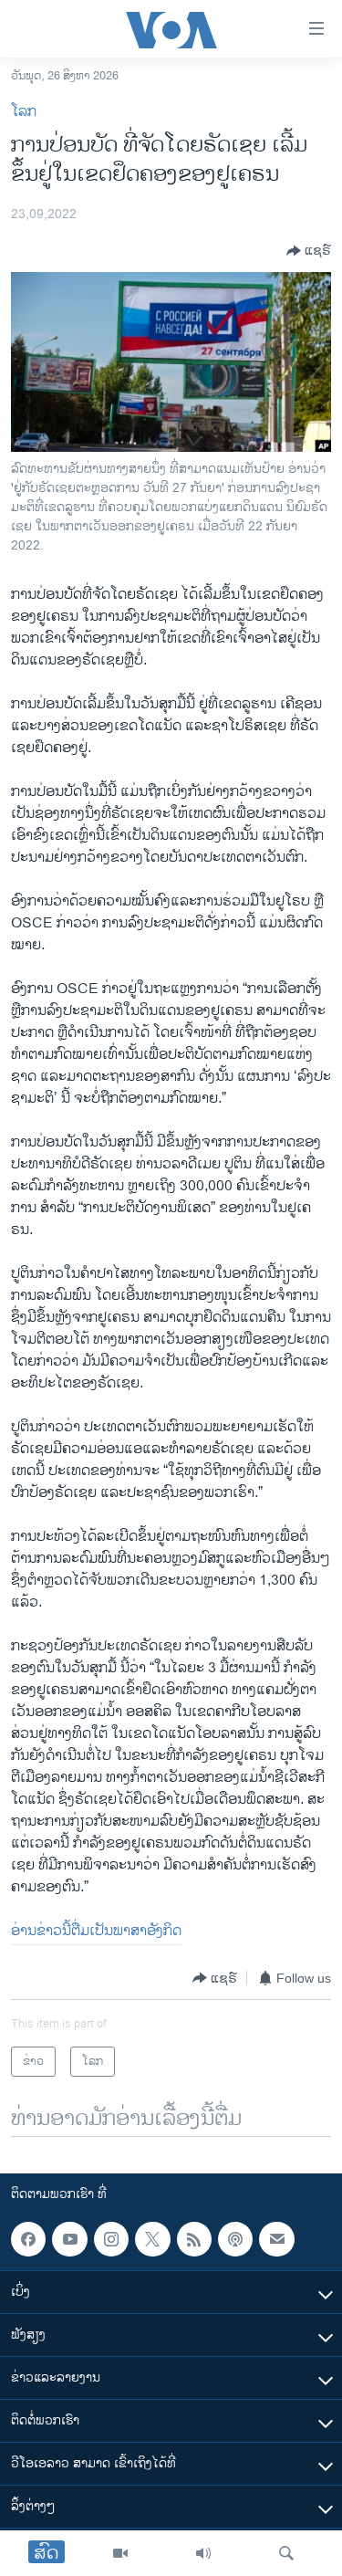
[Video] (120, 2553)
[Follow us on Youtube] (69, 2239)
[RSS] (194, 2239)
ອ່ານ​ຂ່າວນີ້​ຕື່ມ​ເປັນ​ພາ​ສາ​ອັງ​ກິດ (96, 1931)
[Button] (309, 251)
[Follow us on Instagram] (111, 2239)
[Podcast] (235, 2239)
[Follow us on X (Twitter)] (152, 2239)
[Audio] (203, 2553)
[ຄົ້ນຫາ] (286, 2553)
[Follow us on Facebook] (28, 2239)
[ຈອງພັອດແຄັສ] (276, 2239)
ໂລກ (24, 112)
